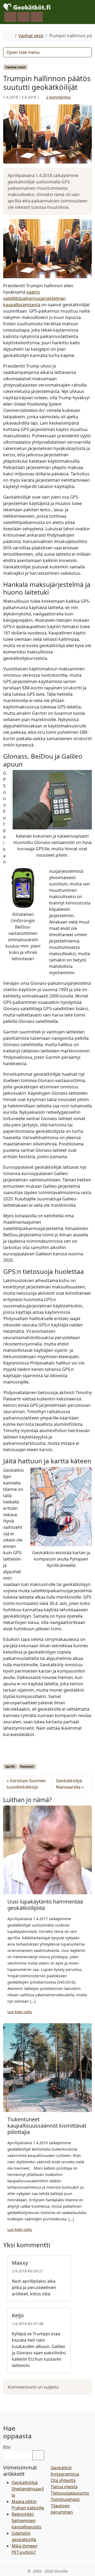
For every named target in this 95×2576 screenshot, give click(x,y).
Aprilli (10, 1767)
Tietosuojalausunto (70, 2493)
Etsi (7, 2447)
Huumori (27, 1767)
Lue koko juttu (20, 2012)
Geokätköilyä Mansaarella (69, 1784)
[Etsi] (38, 2455)
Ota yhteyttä (63, 2480)
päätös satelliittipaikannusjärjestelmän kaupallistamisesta (34, 298)
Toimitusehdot (65, 2499)
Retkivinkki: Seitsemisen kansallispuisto (27, 2521)
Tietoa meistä (64, 2487)
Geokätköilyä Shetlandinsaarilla (28, 2489)
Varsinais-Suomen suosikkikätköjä (26, 1784)
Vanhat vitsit (31, 36)
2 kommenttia (58, 97)
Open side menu (23, 52)
